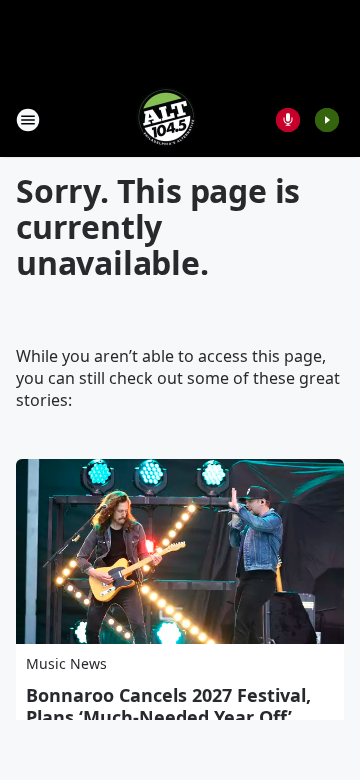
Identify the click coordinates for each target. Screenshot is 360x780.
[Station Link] (166, 119)
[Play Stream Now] (327, 120)
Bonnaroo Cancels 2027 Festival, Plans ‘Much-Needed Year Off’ (168, 706)
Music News (66, 663)
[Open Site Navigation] (28, 120)
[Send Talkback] (288, 120)
